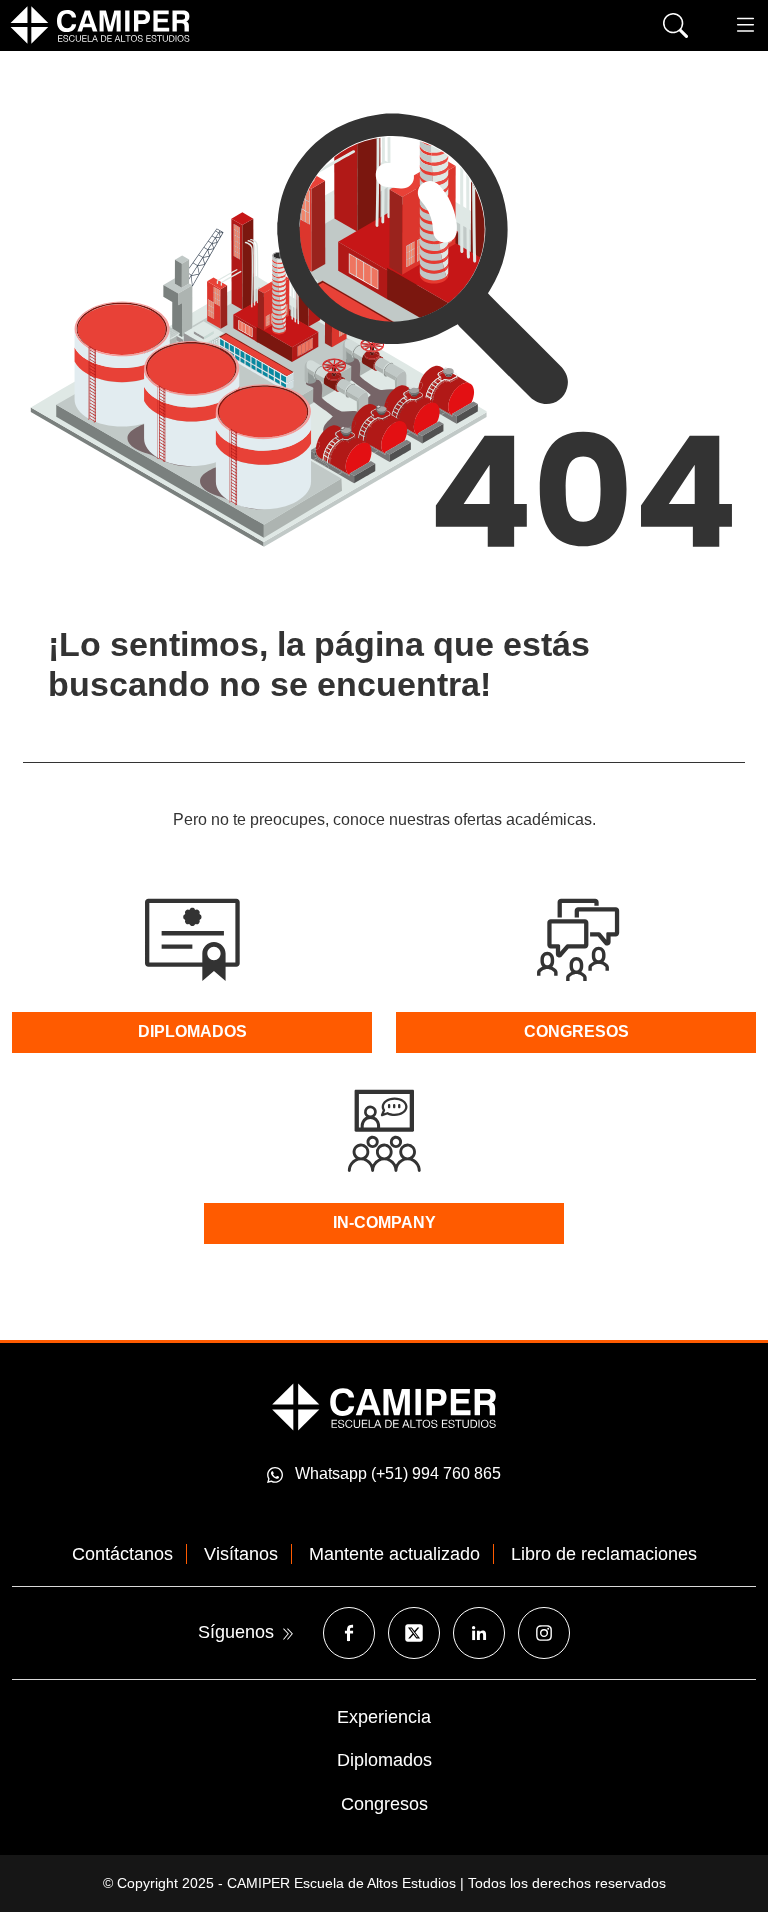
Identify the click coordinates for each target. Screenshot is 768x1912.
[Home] (100, 25)
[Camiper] (384, 1405)
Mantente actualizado (394, 1554)
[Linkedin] (479, 1633)
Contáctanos (122, 1554)
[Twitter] (414, 1633)
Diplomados (384, 1760)
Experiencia (384, 1717)
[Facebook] (349, 1633)
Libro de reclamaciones (604, 1554)
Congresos (384, 1804)
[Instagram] (544, 1633)
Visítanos (241, 1554)
